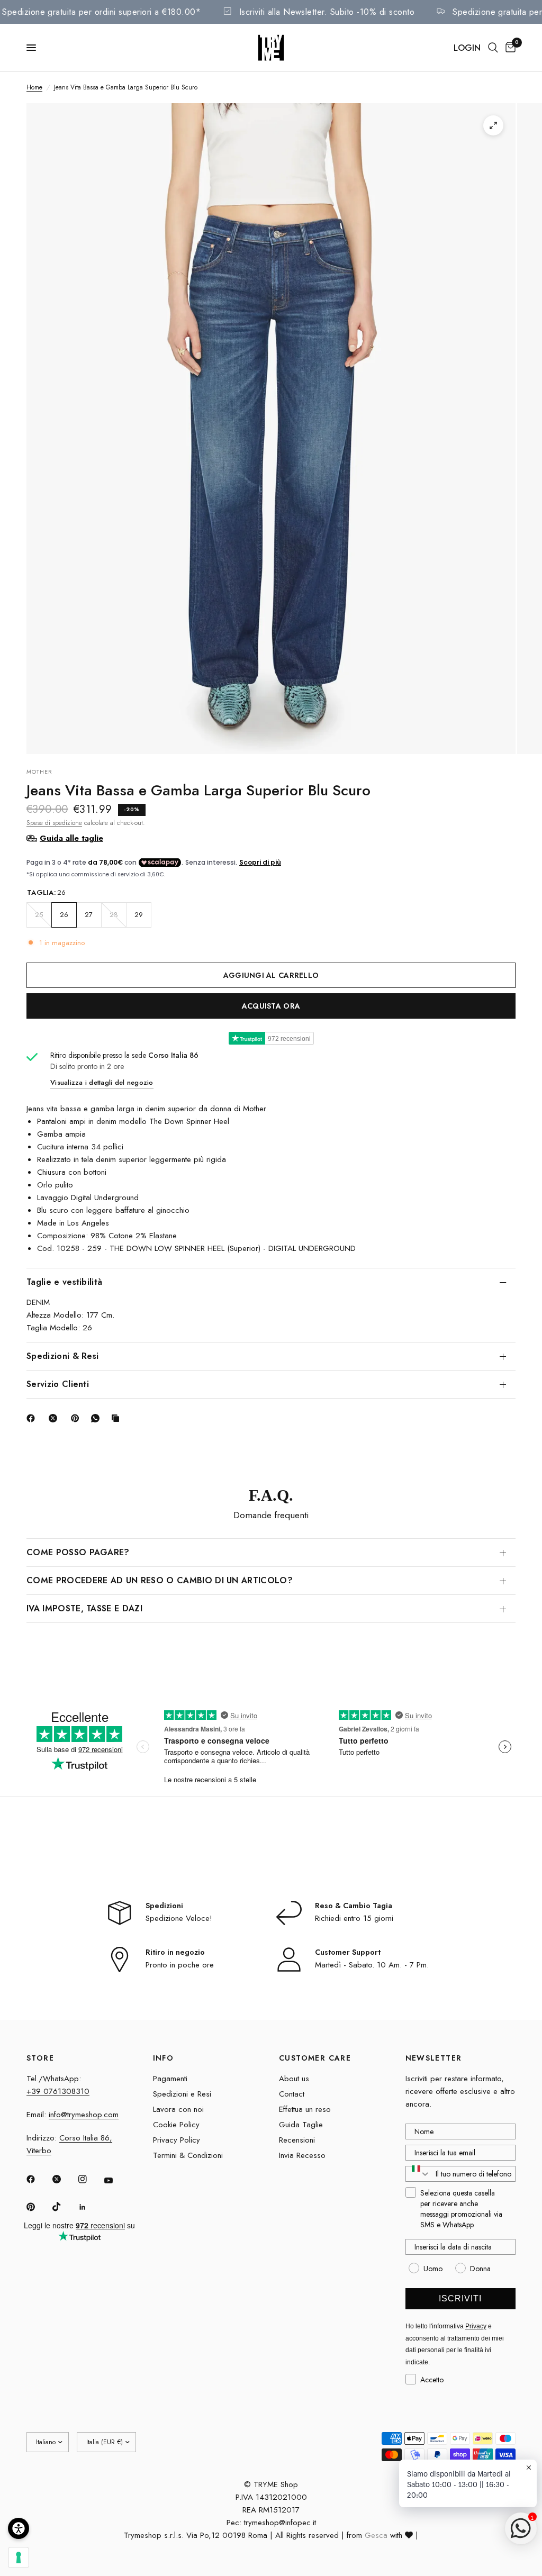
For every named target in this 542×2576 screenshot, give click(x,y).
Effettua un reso (305, 2109)
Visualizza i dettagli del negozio (102, 1082)
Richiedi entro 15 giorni (354, 1918)
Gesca (376, 2535)
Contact (292, 2094)
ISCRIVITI (460, 2298)
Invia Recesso (302, 2155)
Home (34, 87)
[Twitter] (64, 2179)
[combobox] (418, 2174)
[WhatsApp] (97, 1418)
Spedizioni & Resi (62, 1356)
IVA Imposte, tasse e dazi (84, 1608)
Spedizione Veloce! (179, 1918)
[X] (55, 1418)
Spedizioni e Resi (182, 2094)
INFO (164, 2058)
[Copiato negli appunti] (118, 1418)
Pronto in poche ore (180, 1965)
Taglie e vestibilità (64, 1282)
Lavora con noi (178, 2109)
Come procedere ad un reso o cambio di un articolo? (160, 1580)
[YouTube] (116, 2181)
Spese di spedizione (54, 823)
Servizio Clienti (58, 1384)
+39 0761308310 (58, 2091)
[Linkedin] (90, 2207)
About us (294, 2079)
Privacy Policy (177, 2140)
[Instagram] (90, 2179)
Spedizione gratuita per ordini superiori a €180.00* (124, 12)
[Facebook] (33, 1418)
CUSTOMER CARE (315, 2058)
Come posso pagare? (78, 1552)
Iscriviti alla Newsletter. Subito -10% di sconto (349, 12)
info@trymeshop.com (84, 2115)
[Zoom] (493, 125)
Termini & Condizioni (188, 2155)
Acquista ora (271, 1006)
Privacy (476, 2326)
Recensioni (297, 2140)
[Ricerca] (493, 48)
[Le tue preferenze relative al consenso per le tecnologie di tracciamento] (19, 2557)
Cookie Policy (176, 2125)
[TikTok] (64, 2207)
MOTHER (40, 772)
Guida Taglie (301, 2125)
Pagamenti (170, 2079)
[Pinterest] (77, 1418)
